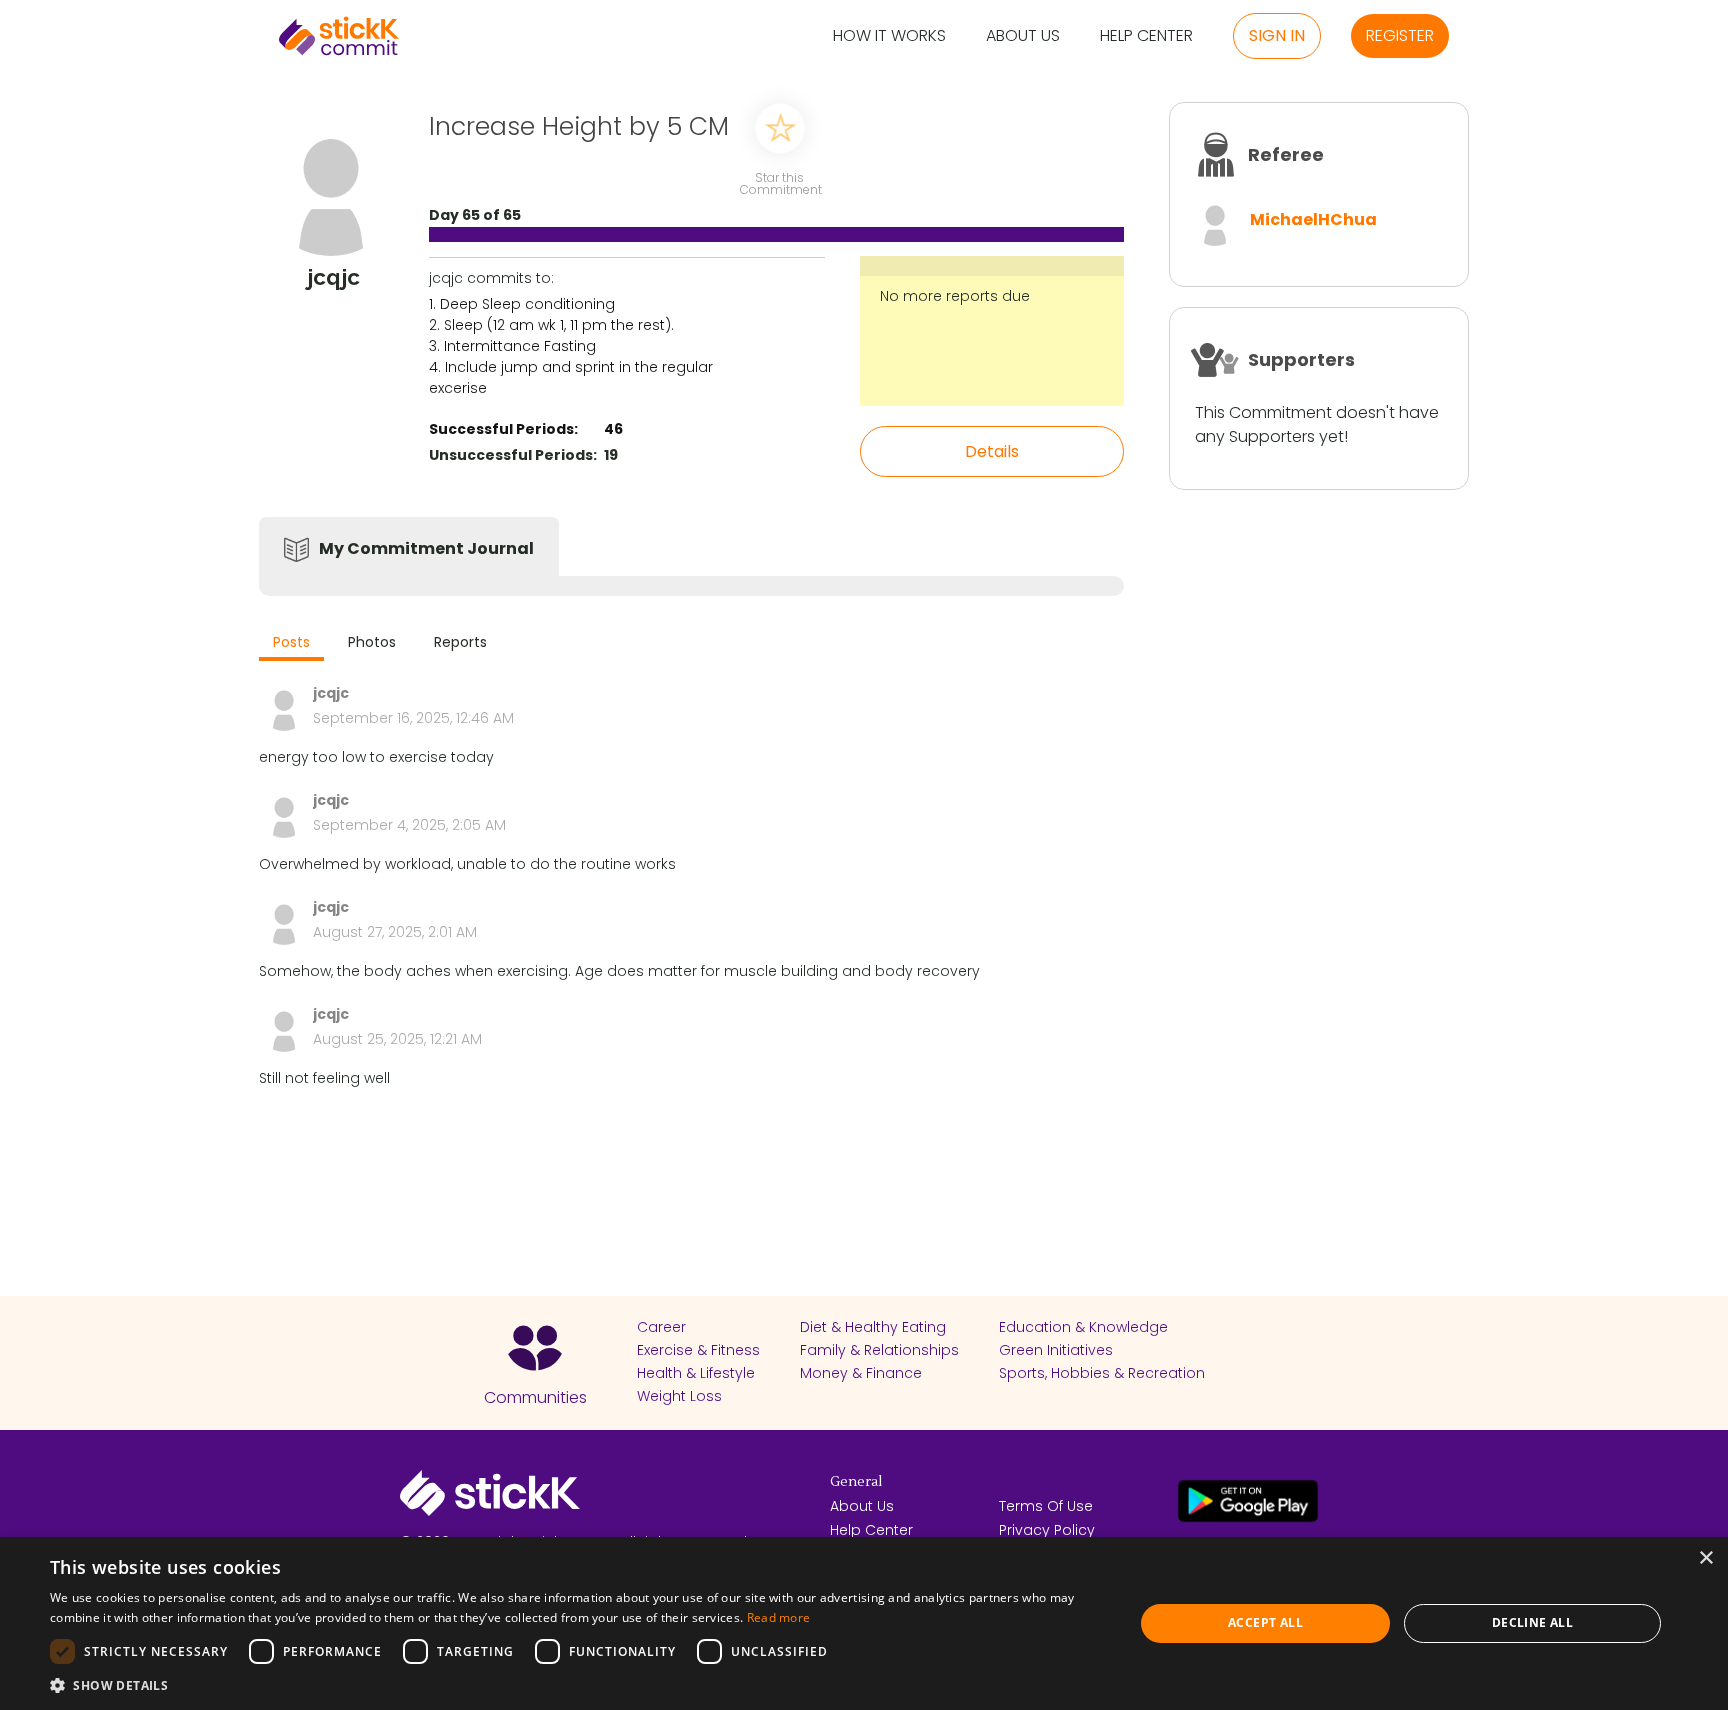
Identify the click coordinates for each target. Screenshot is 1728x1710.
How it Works (889, 36)
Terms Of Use (1046, 1506)
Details (992, 451)
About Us (1023, 36)
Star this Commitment (780, 182)
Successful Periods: (503, 429)
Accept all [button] (1265, 1622)
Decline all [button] (1532, 1622)
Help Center (1146, 36)
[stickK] (339, 36)
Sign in (1277, 35)
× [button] (1705, 1558)
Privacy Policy (1047, 1530)
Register (1400, 35)
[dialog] (864, 1623)
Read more (779, 1617)
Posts (291, 642)
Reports (460, 642)
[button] (576, 1685)
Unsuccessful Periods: (513, 455)
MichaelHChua (1313, 219)
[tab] (291, 644)
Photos (372, 642)
